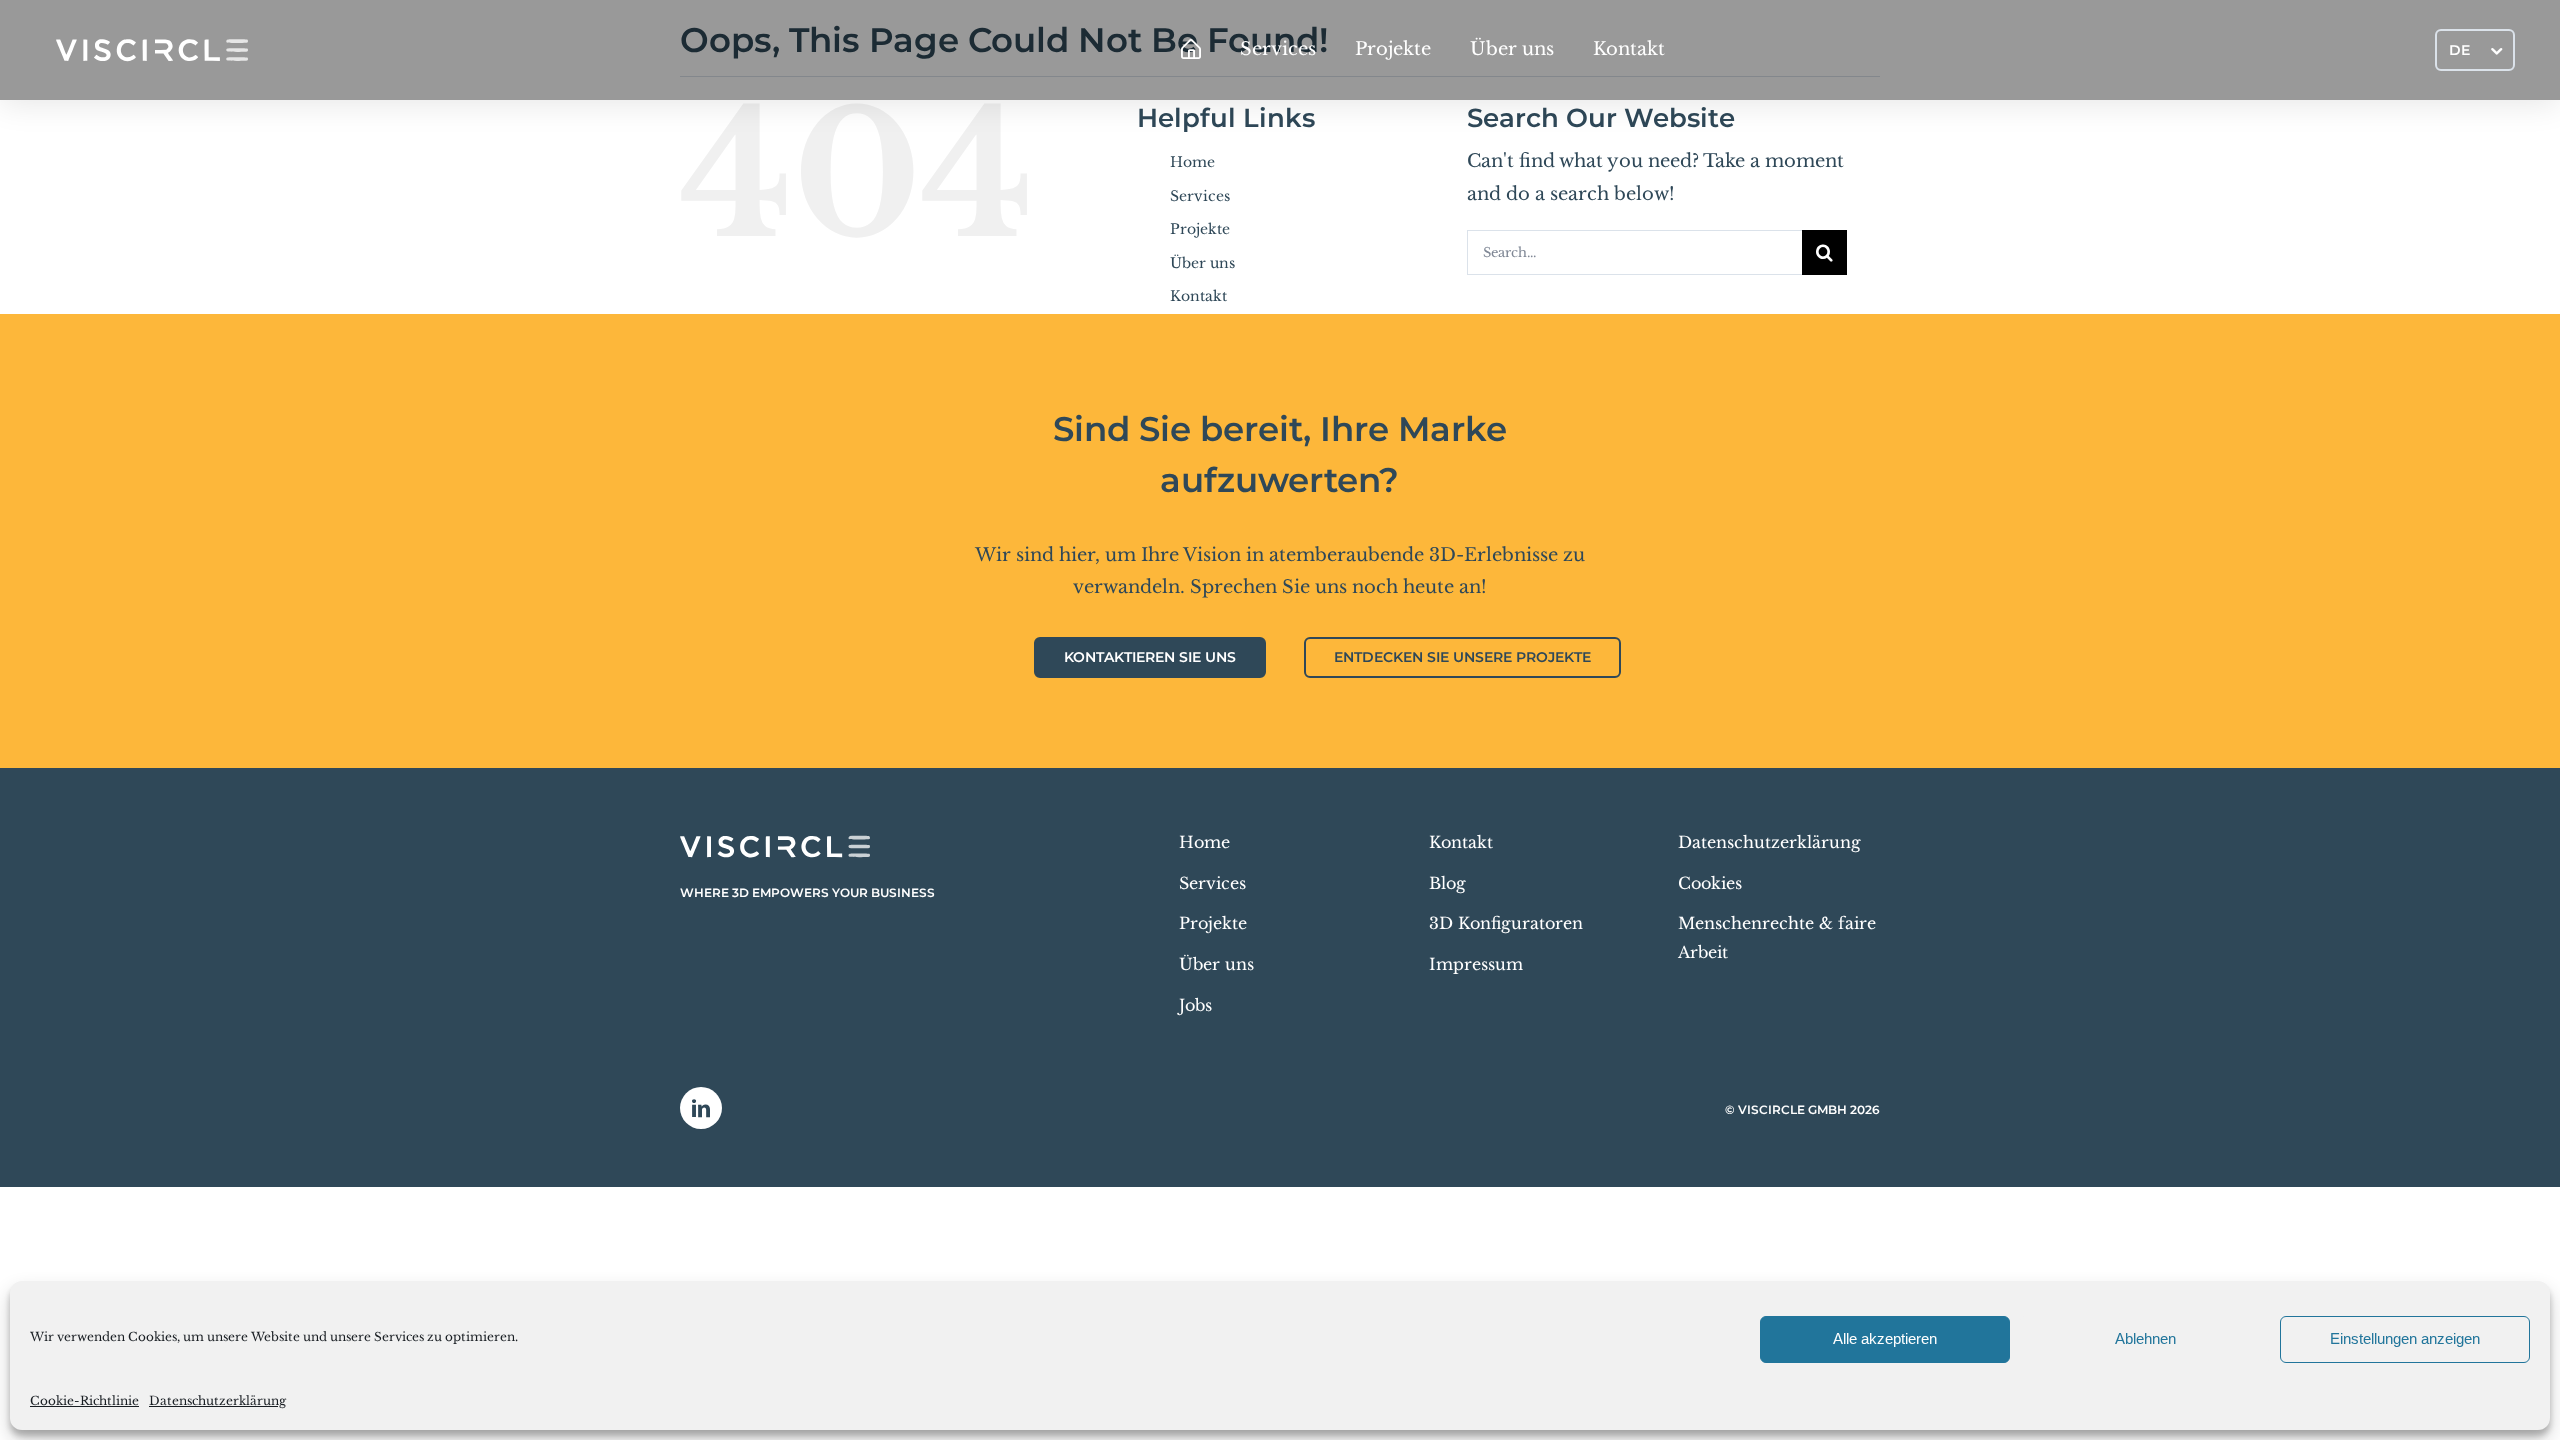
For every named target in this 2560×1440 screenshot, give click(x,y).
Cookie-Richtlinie (84, 1400)
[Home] (1191, 50)
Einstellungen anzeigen (2405, 1338)
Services (1200, 196)
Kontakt (1198, 296)
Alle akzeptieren (1885, 1338)
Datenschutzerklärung (217, 1400)
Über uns (1202, 263)
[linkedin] (701, 1108)
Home (1192, 162)
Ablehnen (2145, 1338)
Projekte (1200, 229)
